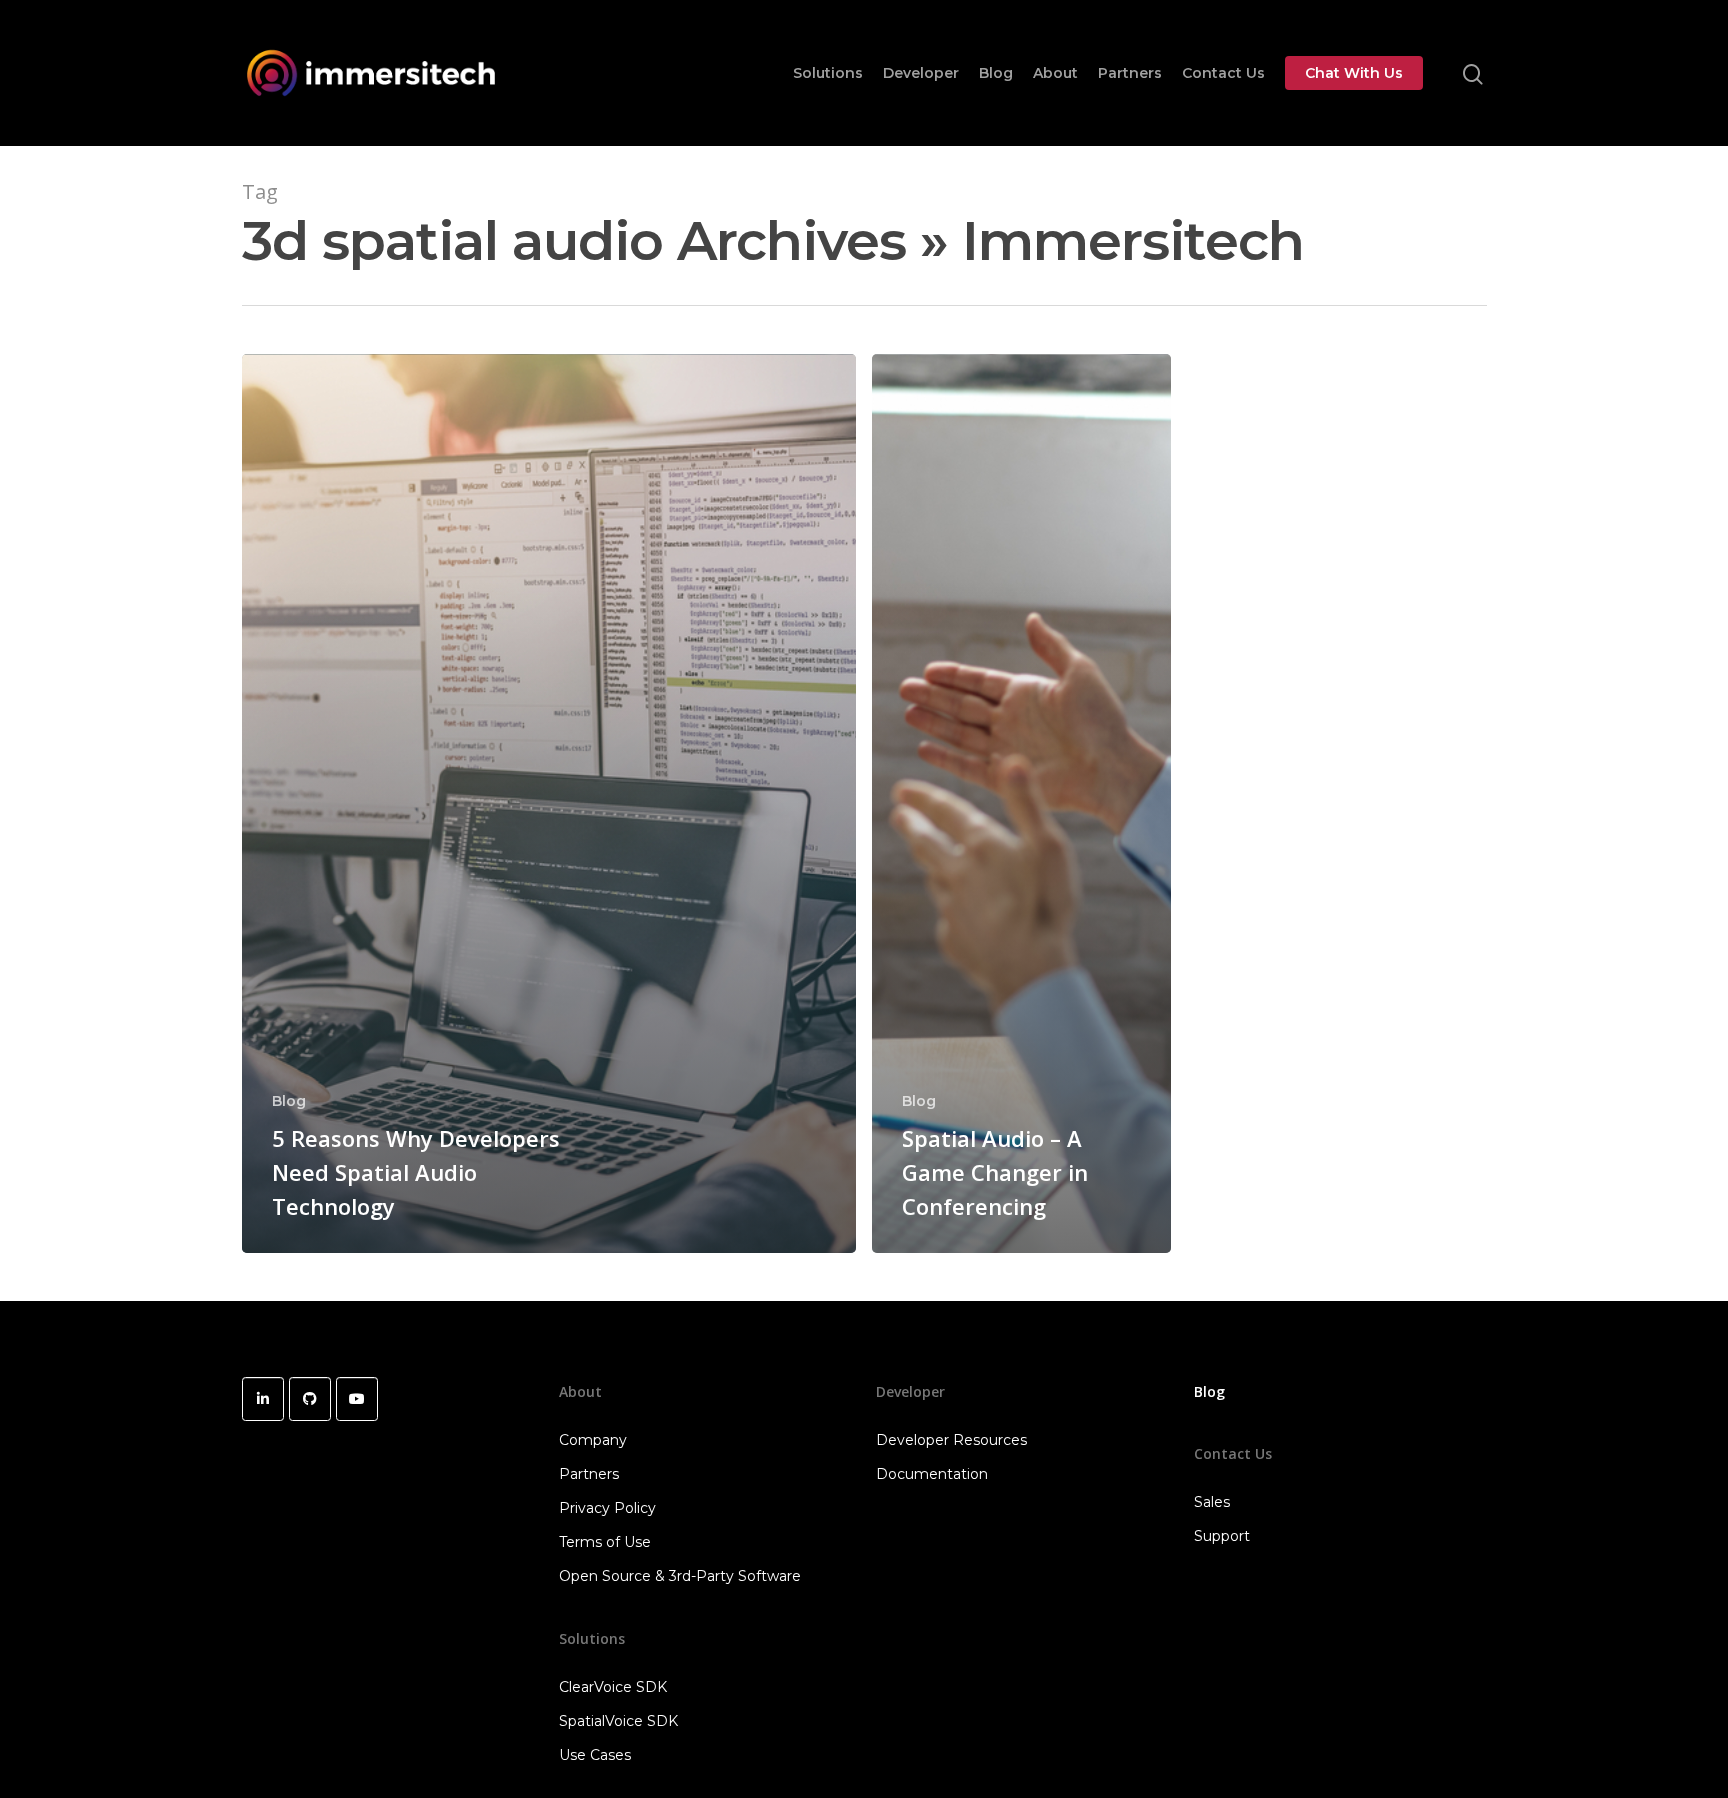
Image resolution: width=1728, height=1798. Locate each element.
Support (1222, 1536)
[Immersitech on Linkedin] (263, 1399)
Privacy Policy (607, 1508)
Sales (1212, 1502)
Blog (996, 73)
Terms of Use (605, 1542)
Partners (1130, 73)
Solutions (828, 73)
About (1055, 73)
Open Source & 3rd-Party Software (680, 1576)
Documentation (932, 1474)
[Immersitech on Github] (310, 1399)
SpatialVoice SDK (618, 1721)
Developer (921, 73)
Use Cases (595, 1755)
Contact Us (1223, 73)
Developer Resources (951, 1440)
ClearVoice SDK (613, 1687)
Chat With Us (1354, 73)
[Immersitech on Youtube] (357, 1399)
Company (593, 1440)
